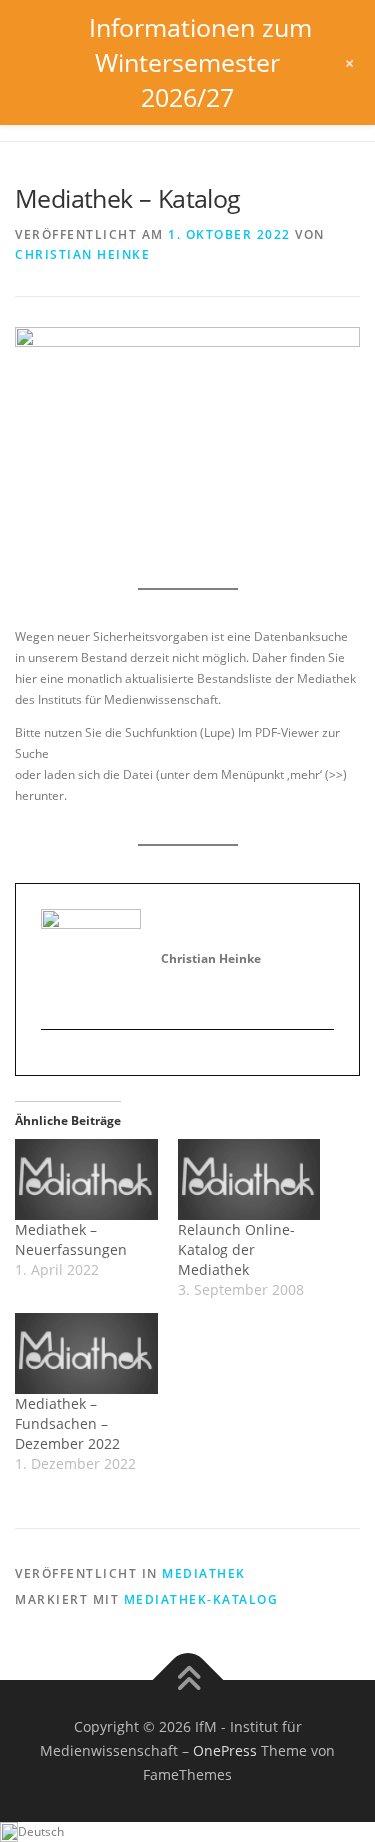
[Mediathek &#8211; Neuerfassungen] (86, 1179)
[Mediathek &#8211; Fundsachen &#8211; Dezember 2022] (86, 1353)
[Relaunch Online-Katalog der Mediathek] (249, 1179)
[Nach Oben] (187, 1680)
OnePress (225, 1750)
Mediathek (204, 1573)
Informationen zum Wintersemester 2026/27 (200, 62)
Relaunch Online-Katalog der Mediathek (236, 1249)
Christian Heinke (82, 254)
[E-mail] (56, 1063)
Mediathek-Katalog (201, 1599)
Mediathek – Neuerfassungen (71, 1239)
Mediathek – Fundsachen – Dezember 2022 (67, 1423)
